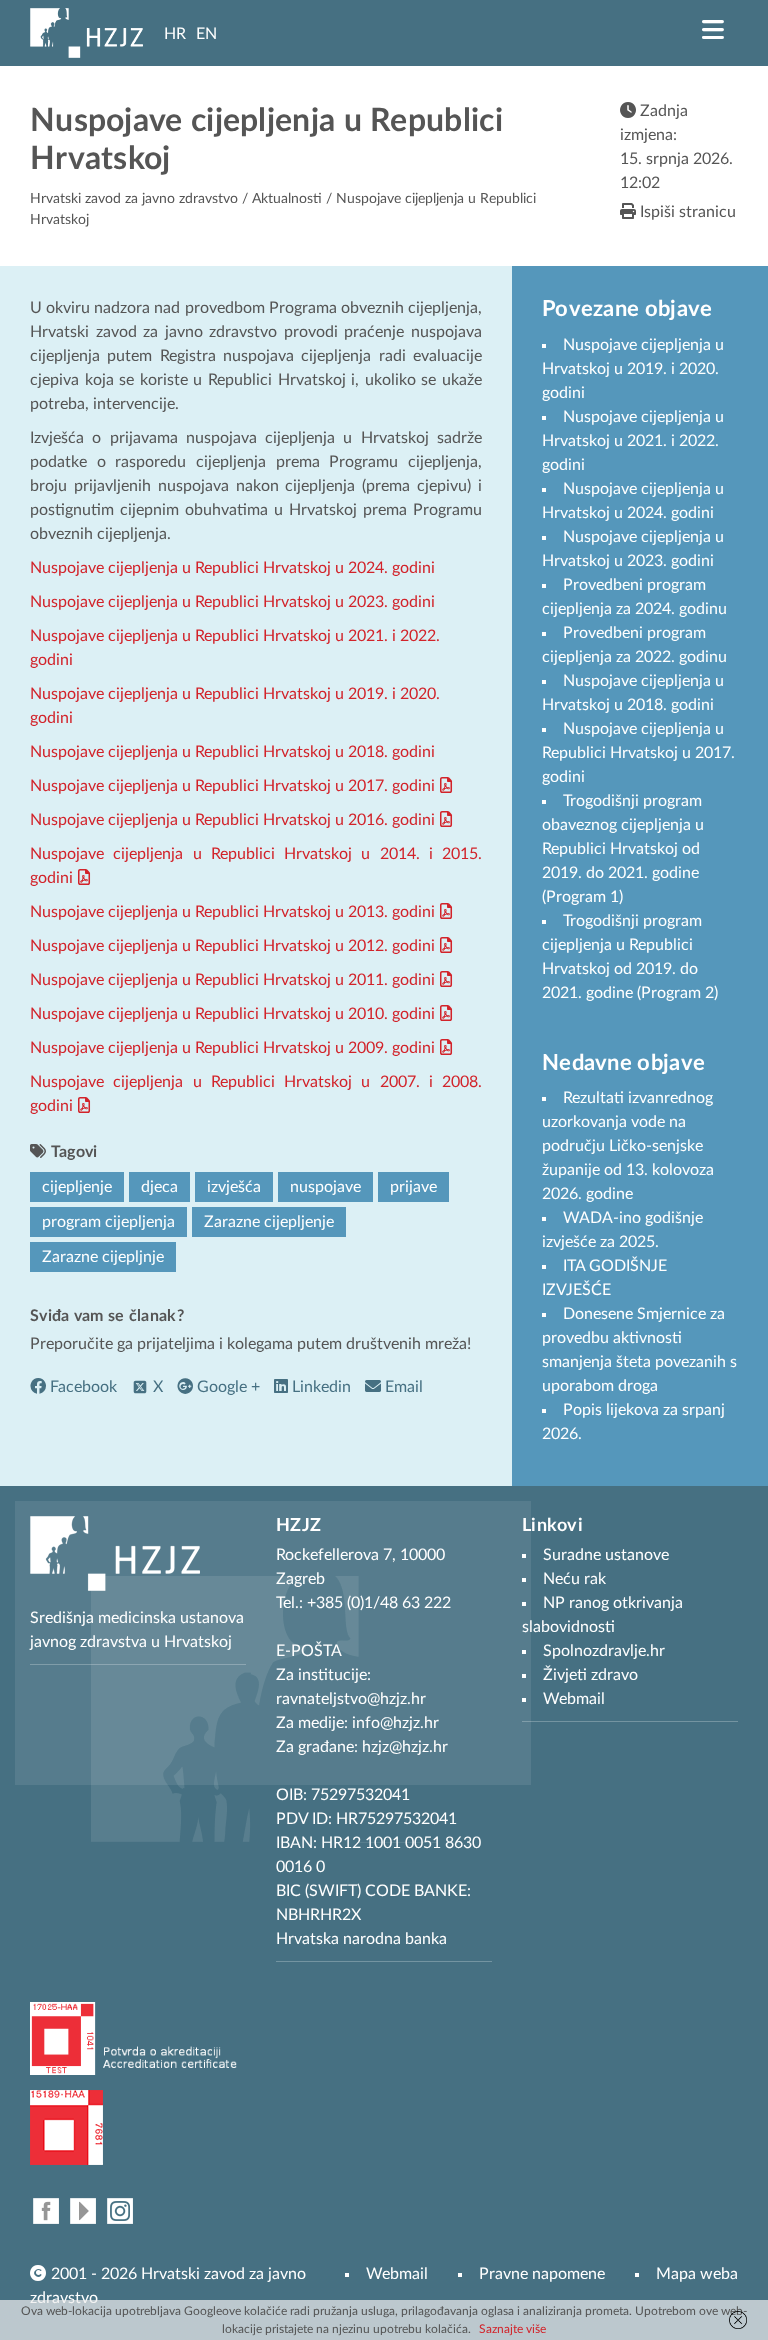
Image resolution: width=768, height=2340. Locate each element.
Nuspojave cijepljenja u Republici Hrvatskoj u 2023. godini (232, 602)
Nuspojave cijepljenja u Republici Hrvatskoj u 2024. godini (232, 568)
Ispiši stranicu (686, 212)
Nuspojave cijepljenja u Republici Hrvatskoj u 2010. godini (232, 1014)
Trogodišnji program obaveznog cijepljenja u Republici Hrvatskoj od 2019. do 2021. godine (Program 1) (623, 849)
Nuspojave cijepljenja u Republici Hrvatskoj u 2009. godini (232, 1048)
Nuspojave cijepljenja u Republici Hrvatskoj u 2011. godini (232, 980)
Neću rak (574, 1579)
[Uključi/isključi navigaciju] (713, 30)
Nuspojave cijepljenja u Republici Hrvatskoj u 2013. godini (232, 912)
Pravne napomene (542, 2274)
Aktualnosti (287, 199)
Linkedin (319, 1387)
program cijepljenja (108, 1222)
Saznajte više (512, 2329)
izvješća (234, 1187)
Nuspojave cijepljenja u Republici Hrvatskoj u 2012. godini (232, 946)
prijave (413, 1187)
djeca (159, 1187)
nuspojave (325, 1187)
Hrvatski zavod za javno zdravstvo (134, 199)
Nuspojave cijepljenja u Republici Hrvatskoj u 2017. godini (232, 786)
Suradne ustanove (606, 1555)
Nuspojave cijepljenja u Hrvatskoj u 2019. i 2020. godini (633, 369)
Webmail (397, 2274)
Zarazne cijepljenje (269, 1222)
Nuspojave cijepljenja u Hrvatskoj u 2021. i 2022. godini (633, 441)
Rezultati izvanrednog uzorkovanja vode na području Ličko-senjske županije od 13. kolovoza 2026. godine (628, 1146)
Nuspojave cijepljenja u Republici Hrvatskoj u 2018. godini (232, 752)
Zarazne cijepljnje (103, 1257)
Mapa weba (697, 2274)
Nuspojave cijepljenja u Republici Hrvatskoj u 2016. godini (232, 820)
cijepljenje (77, 1187)
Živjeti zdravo (590, 1675)
